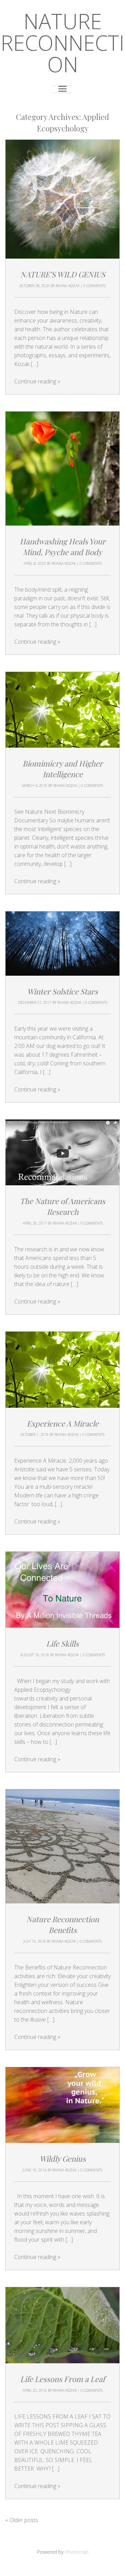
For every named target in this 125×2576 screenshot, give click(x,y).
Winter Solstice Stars (62, 991)
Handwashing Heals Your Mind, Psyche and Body (63, 547)
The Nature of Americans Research (62, 1206)
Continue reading (37, 381)
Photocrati (77, 2552)
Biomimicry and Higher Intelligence (63, 769)
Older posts (22, 2520)
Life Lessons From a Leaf (62, 2379)
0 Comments (94, 286)
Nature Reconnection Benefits (63, 1924)
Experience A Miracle (63, 1423)
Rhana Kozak (68, 286)
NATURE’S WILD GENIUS (63, 274)
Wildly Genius (63, 2159)
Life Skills (62, 1643)
